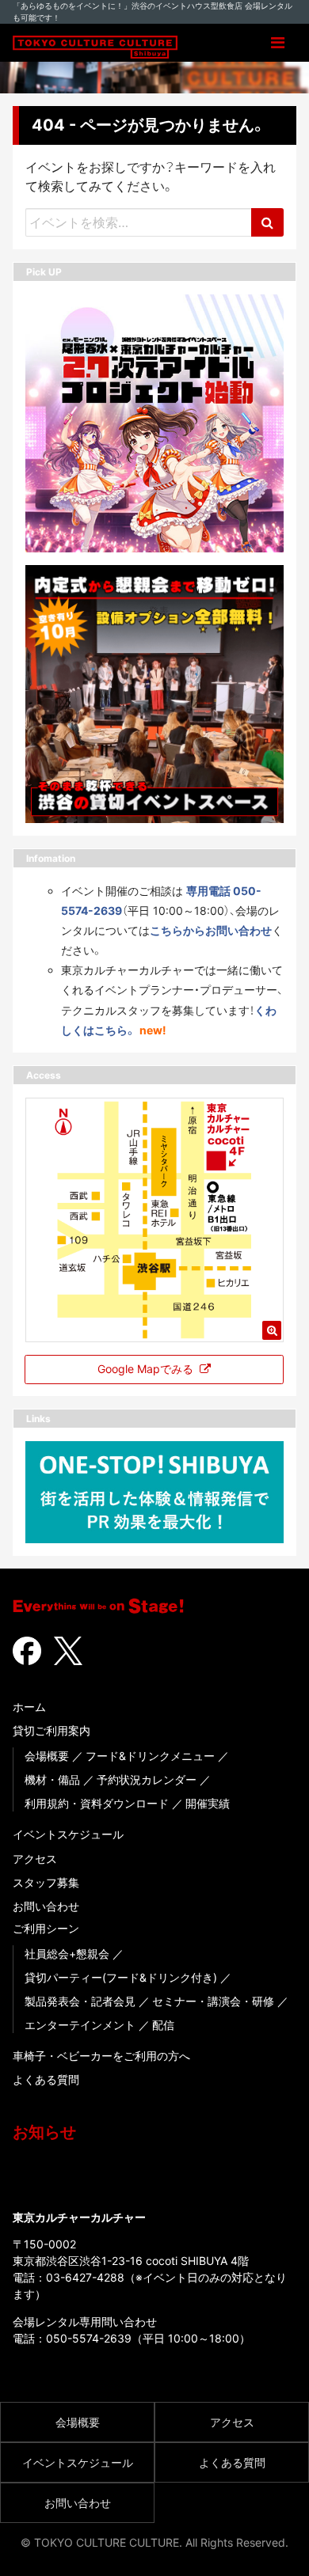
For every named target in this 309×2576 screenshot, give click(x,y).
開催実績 (208, 1803)
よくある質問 (46, 2079)
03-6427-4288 (85, 2277)
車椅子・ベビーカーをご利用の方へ (101, 2056)
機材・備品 (52, 1779)
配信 (163, 2025)
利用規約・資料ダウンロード (97, 1803)
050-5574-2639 (89, 2338)
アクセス (35, 1859)
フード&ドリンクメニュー (150, 1756)
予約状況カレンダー (147, 1779)
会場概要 (47, 1756)
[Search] (267, 222)
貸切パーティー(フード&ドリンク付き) (121, 1977)
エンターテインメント (80, 2025)
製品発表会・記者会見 (80, 2001)
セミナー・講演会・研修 (213, 2001)
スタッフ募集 (46, 1882)
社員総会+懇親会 (67, 1954)
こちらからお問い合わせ (211, 930)
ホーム (29, 1707)
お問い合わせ (46, 1906)
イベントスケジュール (68, 1834)
